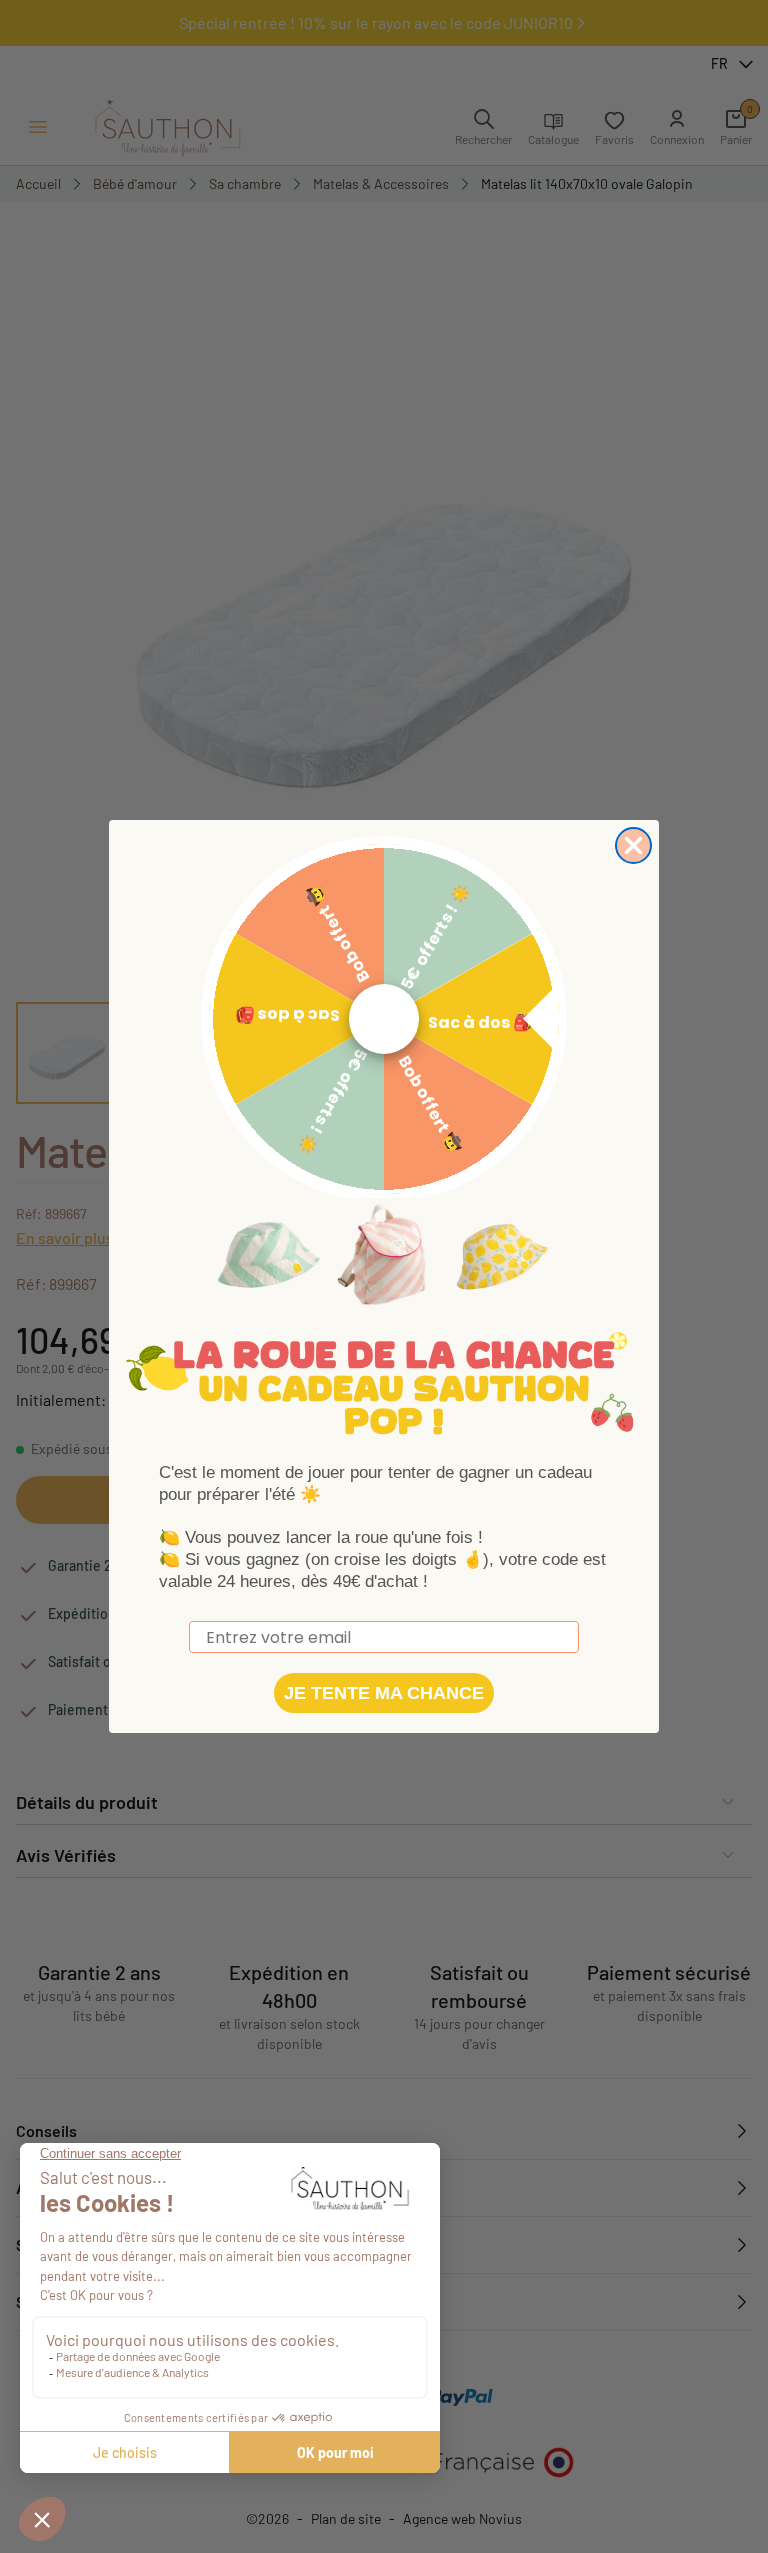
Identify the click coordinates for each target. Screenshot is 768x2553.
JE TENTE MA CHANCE (384, 1693)
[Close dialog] (633, 845)
